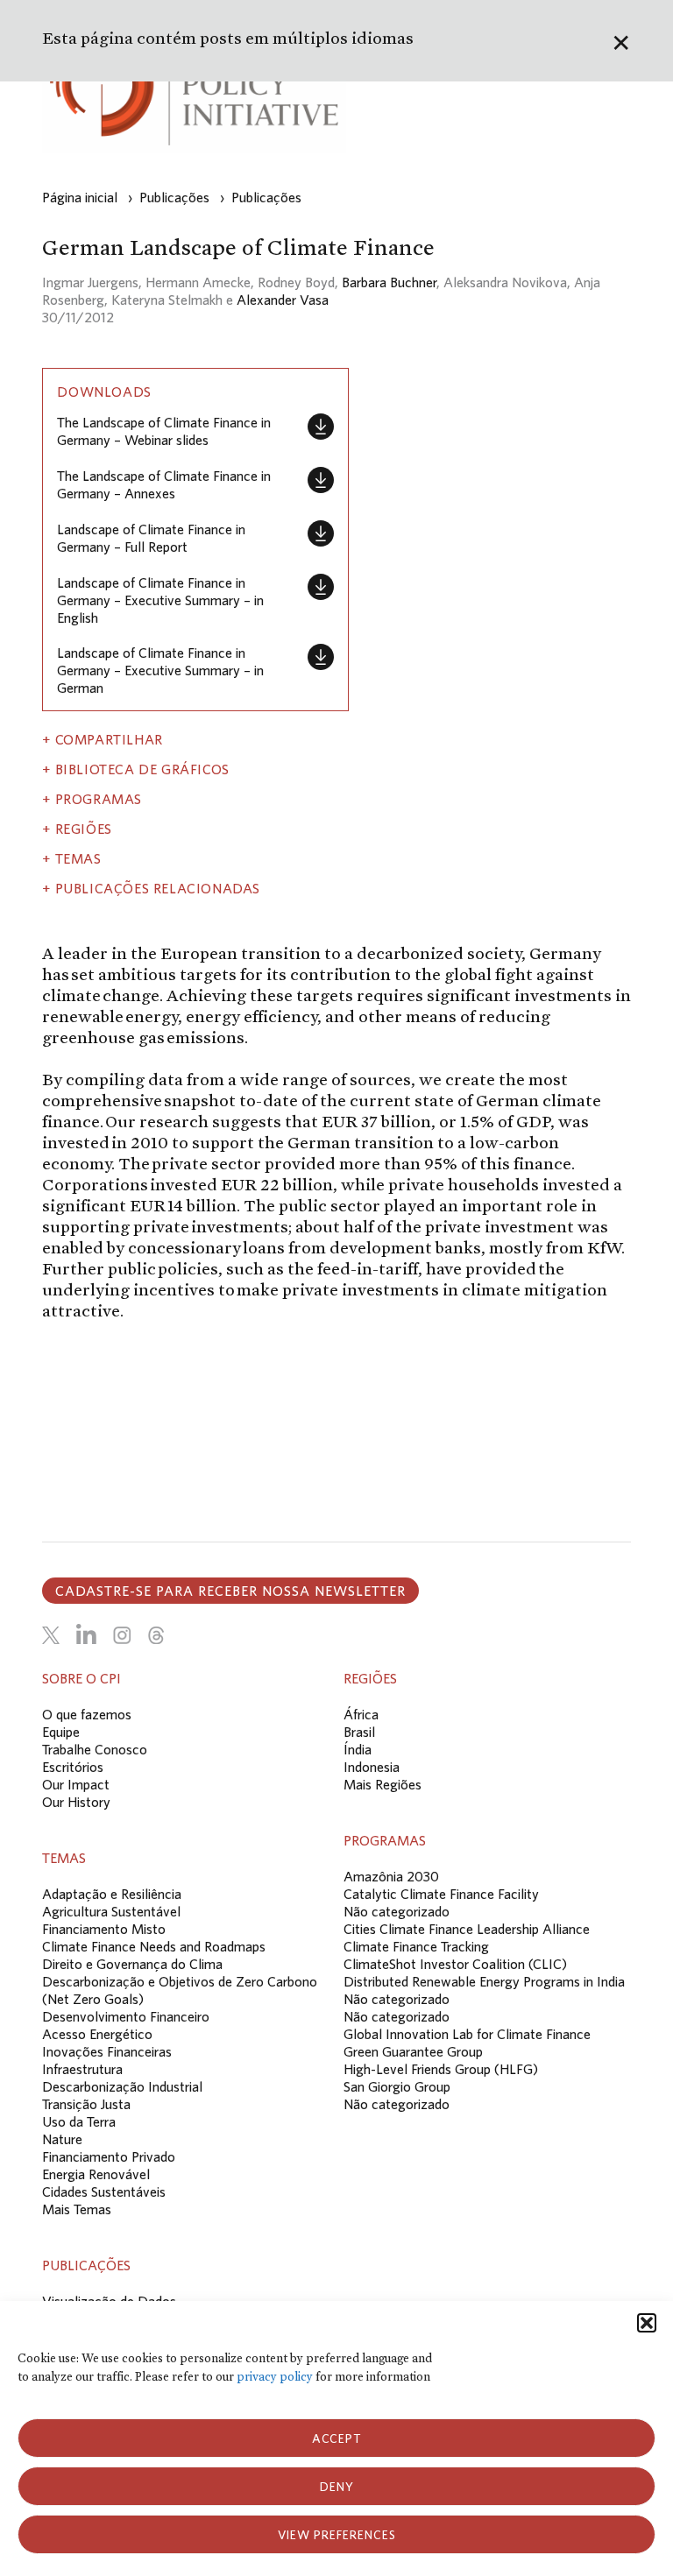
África (361, 1714)
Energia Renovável (96, 2174)
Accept (337, 2438)
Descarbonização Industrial (122, 2086)
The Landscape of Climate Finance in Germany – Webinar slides (164, 431)
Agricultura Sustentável (111, 1911)
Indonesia (372, 1767)
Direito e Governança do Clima (132, 1964)
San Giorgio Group (397, 2086)
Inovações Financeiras (107, 2051)
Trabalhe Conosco (95, 1749)
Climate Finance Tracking (416, 1946)
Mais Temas (77, 2209)
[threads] (156, 1635)
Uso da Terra (79, 2121)
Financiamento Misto (104, 1929)
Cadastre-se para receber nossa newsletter (230, 1591)
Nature (62, 2139)
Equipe (61, 1732)
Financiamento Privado (109, 2156)
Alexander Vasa (283, 300)
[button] (647, 2323)
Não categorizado (397, 1911)
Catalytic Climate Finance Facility (441, 1894)
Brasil (359, 1732)
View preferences (337, 2535)
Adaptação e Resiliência (112, 1894)
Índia (358, 1749)
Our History (76, 1802)
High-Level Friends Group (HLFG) (441, 2069)
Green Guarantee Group (413, 2051)
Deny (337, 2487)
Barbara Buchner (389, 282)
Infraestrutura (82, 2069)
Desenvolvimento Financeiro (126, 2016)
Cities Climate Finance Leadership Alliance (467, 1929)
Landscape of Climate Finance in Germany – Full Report (151, 538)
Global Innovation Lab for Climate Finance (467, 2034)
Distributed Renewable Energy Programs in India (484, 1981)
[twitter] (51, 1635)
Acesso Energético (97, 2034)
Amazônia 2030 (391, 1876)
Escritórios (73, 1767)
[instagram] (122, 1635)
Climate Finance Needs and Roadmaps (154, 1946)
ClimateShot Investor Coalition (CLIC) (455, 1964)
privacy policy (275, 2377)
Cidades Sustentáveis (104, 2191)
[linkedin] (86, 1635)
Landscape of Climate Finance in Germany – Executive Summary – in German (160, 670)
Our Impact (76, 1784)
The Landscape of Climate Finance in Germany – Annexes (164, 484)
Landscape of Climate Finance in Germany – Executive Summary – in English (160, 600)
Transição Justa (86, 2104)
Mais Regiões (383, 1784)
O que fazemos (87, 1714)
